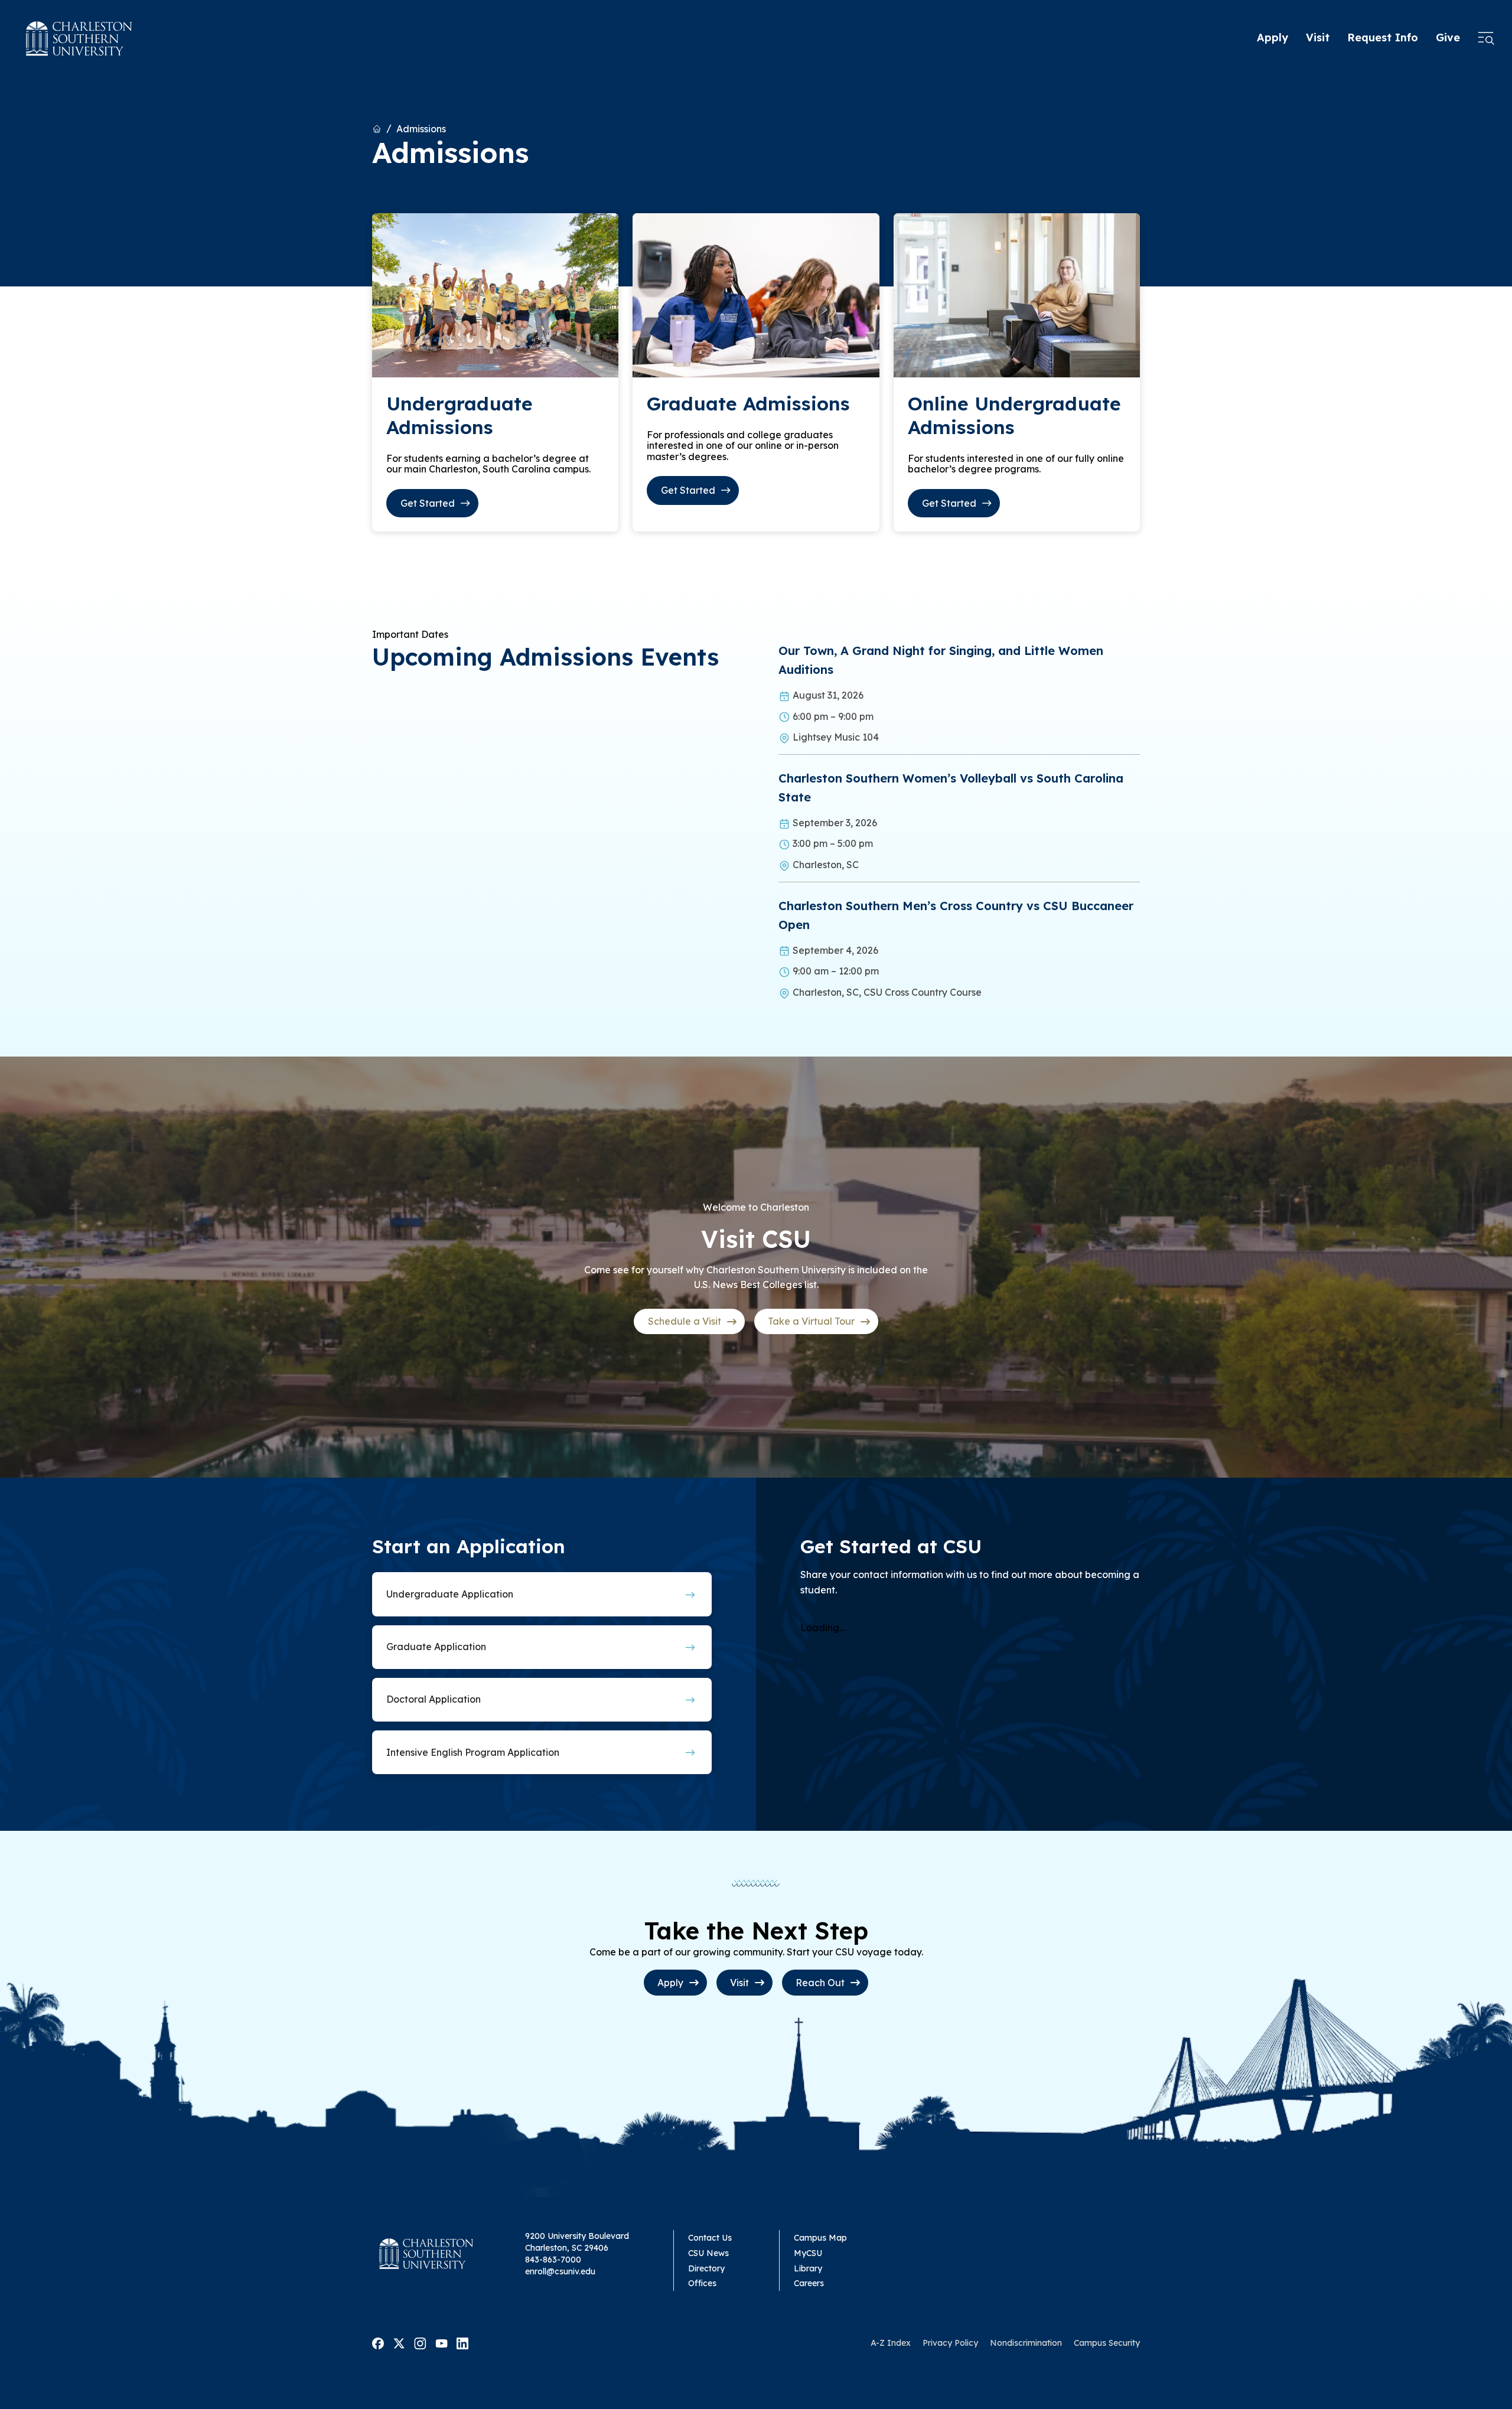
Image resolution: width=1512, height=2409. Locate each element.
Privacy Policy (950, 2343)
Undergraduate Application (450, 1594)
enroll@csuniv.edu (560, 2271)
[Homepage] (79, 38)
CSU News (708, 2253)
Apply (1273, 38)
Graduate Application (436, 1647)
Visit (1318, 38)
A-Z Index (891, 2343)
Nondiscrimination (1026, 2343)
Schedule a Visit (685, 1321)
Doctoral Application (434, 1699)
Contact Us (710, 2238)
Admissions (421, 129)
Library (808, 2268)
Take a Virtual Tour (811, 1321)
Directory (706, 2268)
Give (1448, 38)
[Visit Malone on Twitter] (399, 2342)
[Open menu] (1486, 38)
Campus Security (1107, 2343)
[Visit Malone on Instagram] (420, 2342)
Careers (809, 2283)
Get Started (428, 503)
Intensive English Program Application (473, 1752)
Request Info (1383, 38)
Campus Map (820, 2238)
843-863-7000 (553, 2260)
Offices (702, 2283)
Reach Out (820, 1983)
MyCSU (808, 2253)
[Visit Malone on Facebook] (378, 2342)
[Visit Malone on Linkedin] (462, 2342)
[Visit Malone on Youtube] (441, 2342)
